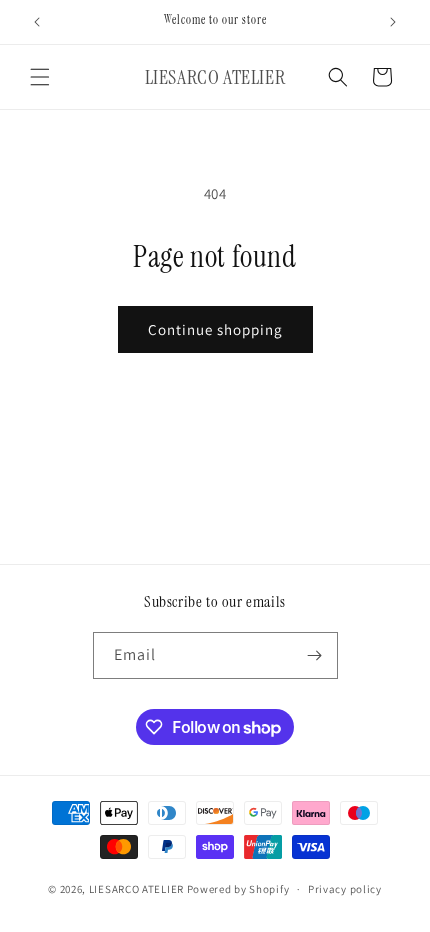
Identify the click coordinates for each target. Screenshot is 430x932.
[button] (40, 77)
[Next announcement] (393, 22)
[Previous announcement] (37, 22)
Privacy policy (345, 889)
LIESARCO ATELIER (136, 889)
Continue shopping (215, 329)
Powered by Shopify (238, 889)
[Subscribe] (315, 655)
